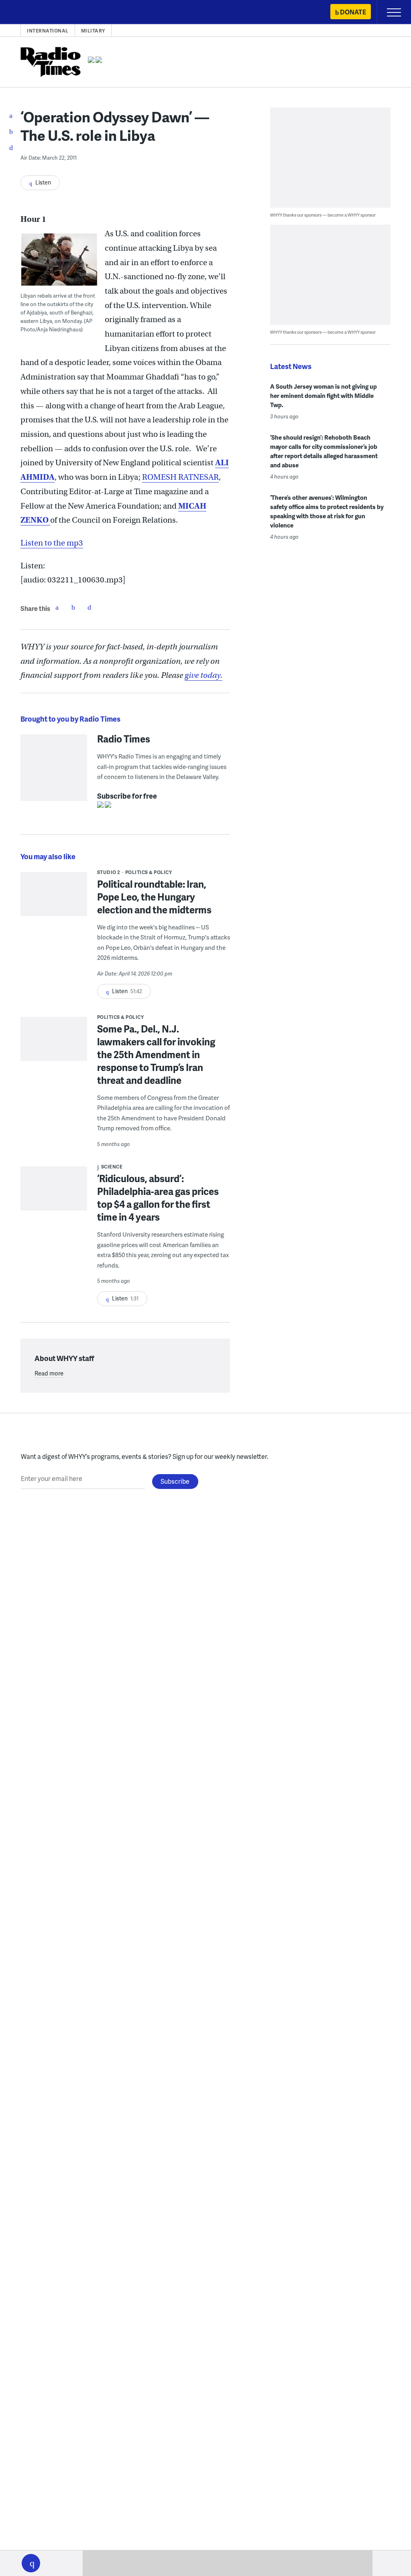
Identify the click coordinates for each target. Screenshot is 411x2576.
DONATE (353, 12)
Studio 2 (109, 872)
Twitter (73, 607)
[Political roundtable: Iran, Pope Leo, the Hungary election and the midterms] (54, 898)
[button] (31, 2563)
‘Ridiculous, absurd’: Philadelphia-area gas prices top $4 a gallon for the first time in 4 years (158, 1198)
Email (89, 607)
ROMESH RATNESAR (180, 477)
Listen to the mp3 (52, 543)
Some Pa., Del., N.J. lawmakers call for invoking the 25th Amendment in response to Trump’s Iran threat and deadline (156, 1054)
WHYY (30, 13)
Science (112, 1167)
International (48, 31)
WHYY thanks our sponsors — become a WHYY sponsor (323, 215)
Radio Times (124, 738)
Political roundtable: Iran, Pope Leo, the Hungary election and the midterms (154, 897)
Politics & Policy (149, 872)
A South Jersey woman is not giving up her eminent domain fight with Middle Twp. (324, 396)
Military (93, 31)
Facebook (57, 607)
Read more (49, 1373)
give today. (203, 675)
